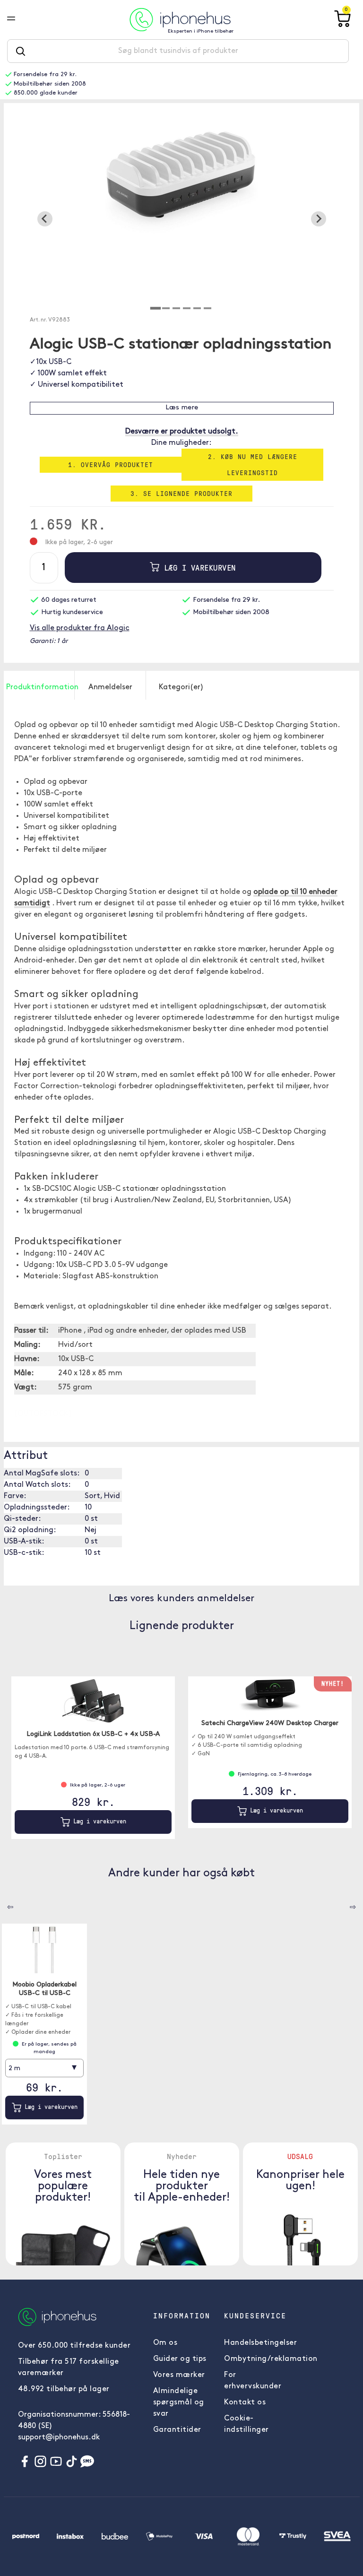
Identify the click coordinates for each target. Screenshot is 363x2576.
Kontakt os (245, 2403)
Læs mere (182, 408)
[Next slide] (319, 219)
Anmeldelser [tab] (110, 687)
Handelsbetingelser (260, 2343)
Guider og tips (180, 2359)
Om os (165, 2343)
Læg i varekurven (198, 568)
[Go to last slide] (45, 219)
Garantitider (177, 2430)
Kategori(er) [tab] (181, 687)
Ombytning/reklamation (271, 2359)
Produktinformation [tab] (40, 687)
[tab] (156, 308)
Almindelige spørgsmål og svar (179, 2403)
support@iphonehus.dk (59, 2437)
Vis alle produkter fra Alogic (80, 628)
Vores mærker (179, 2375)
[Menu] (18, 19)
